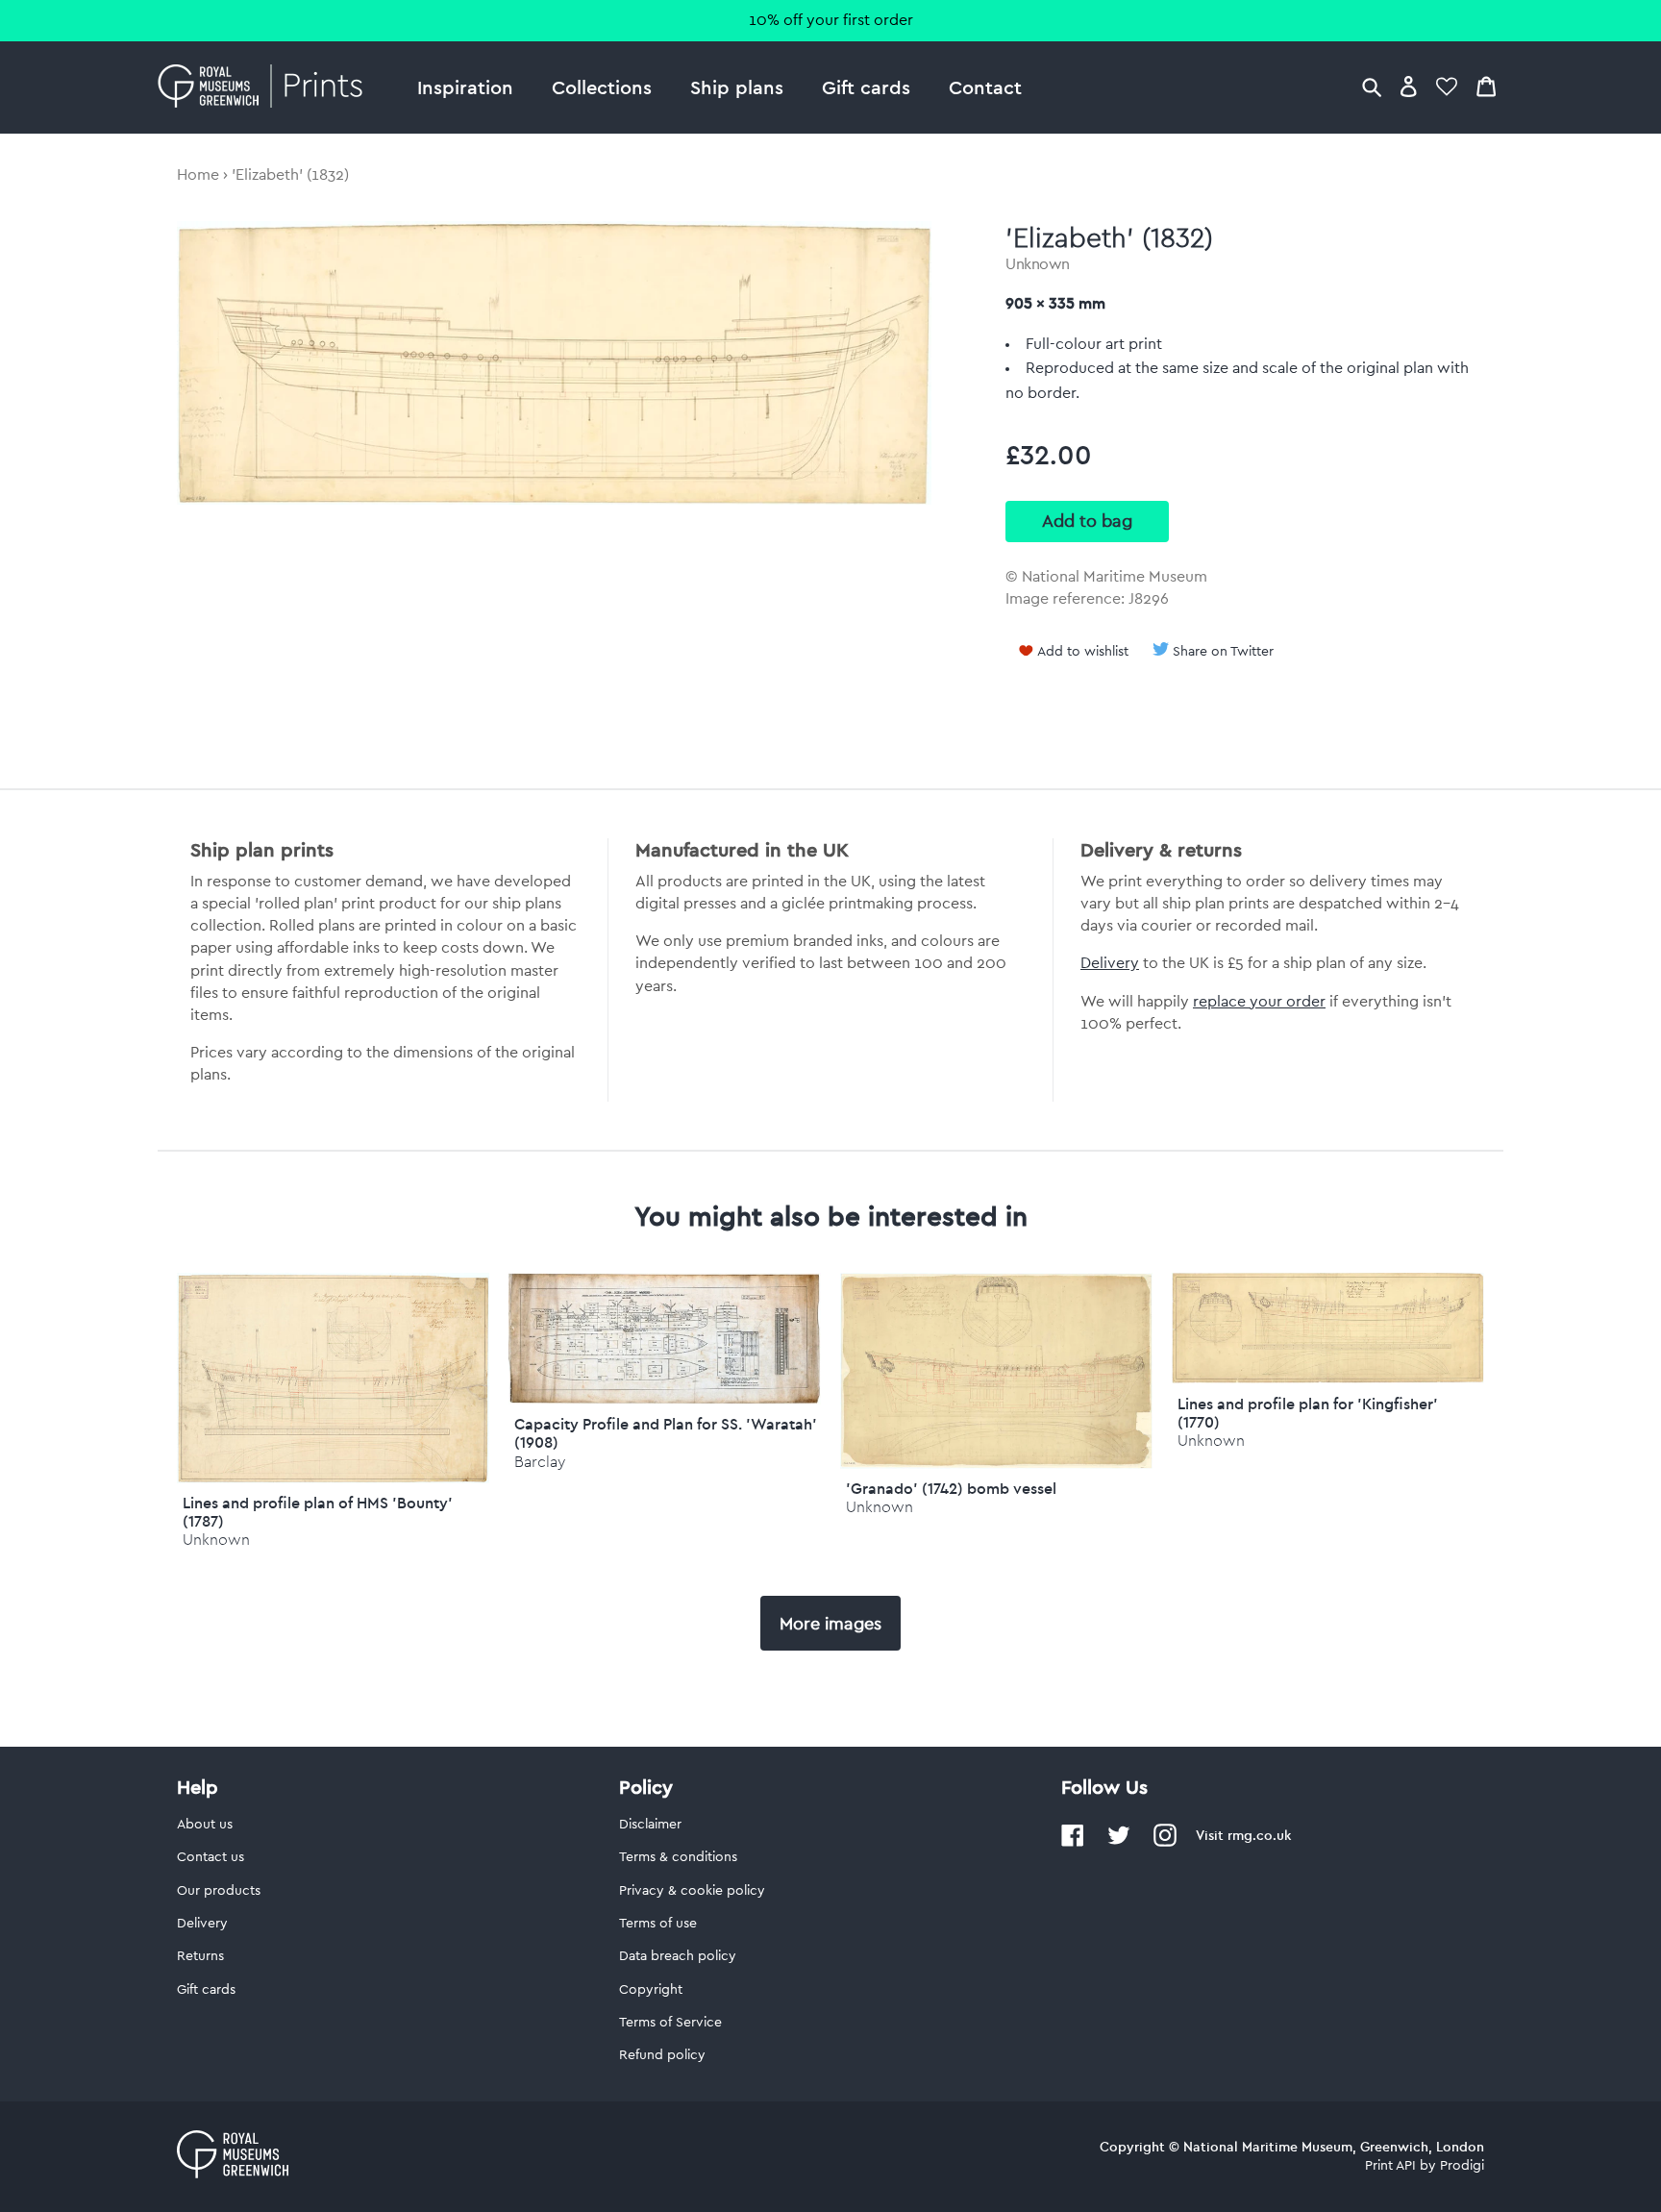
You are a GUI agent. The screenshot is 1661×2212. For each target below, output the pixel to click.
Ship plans (737, 87)
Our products (219, 1891)
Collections (602, 87)
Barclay (540, 1462)
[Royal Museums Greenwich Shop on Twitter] (1119, 1843)
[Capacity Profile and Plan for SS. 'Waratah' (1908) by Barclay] (665, 1400)
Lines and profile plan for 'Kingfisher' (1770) (1308, 1413)
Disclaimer (650, 1825)
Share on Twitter (1223, 652)
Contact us (211, 1857)
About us (205, 1825)
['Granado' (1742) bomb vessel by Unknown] (996, 1464)
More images (830, 1624)
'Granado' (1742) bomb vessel (951, 1488)
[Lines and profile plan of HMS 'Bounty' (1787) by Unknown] (333, 1479)
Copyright (651, 1990)
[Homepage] (266, 87)
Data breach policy (678, 1956)
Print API (1390, 2166)
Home (198, 175)
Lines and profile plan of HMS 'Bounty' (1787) (318, 1512)
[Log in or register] (1409, 86)
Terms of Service (670, 2023)
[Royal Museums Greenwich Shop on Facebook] (1073, 1843)
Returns (200, 1956)
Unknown (1038, 264)
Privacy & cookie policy (692, 1891)
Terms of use (658, 1924)
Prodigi (1462, 2166)
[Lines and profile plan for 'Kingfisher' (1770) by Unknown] (1328, 1379)
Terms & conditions (678, 1857)
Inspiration (465, 87)
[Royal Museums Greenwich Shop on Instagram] (1165, 1843)
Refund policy (662, 2055)
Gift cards (866, 87)
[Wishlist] (1447, 86)
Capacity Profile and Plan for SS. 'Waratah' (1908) (666, 1433)
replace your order (1259, 1002)
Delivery (1110, 963)
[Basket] (1486, 86)
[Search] (1372, 86)
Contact (985, 87)
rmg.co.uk (1259, 1835)
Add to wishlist (1083, 652)
